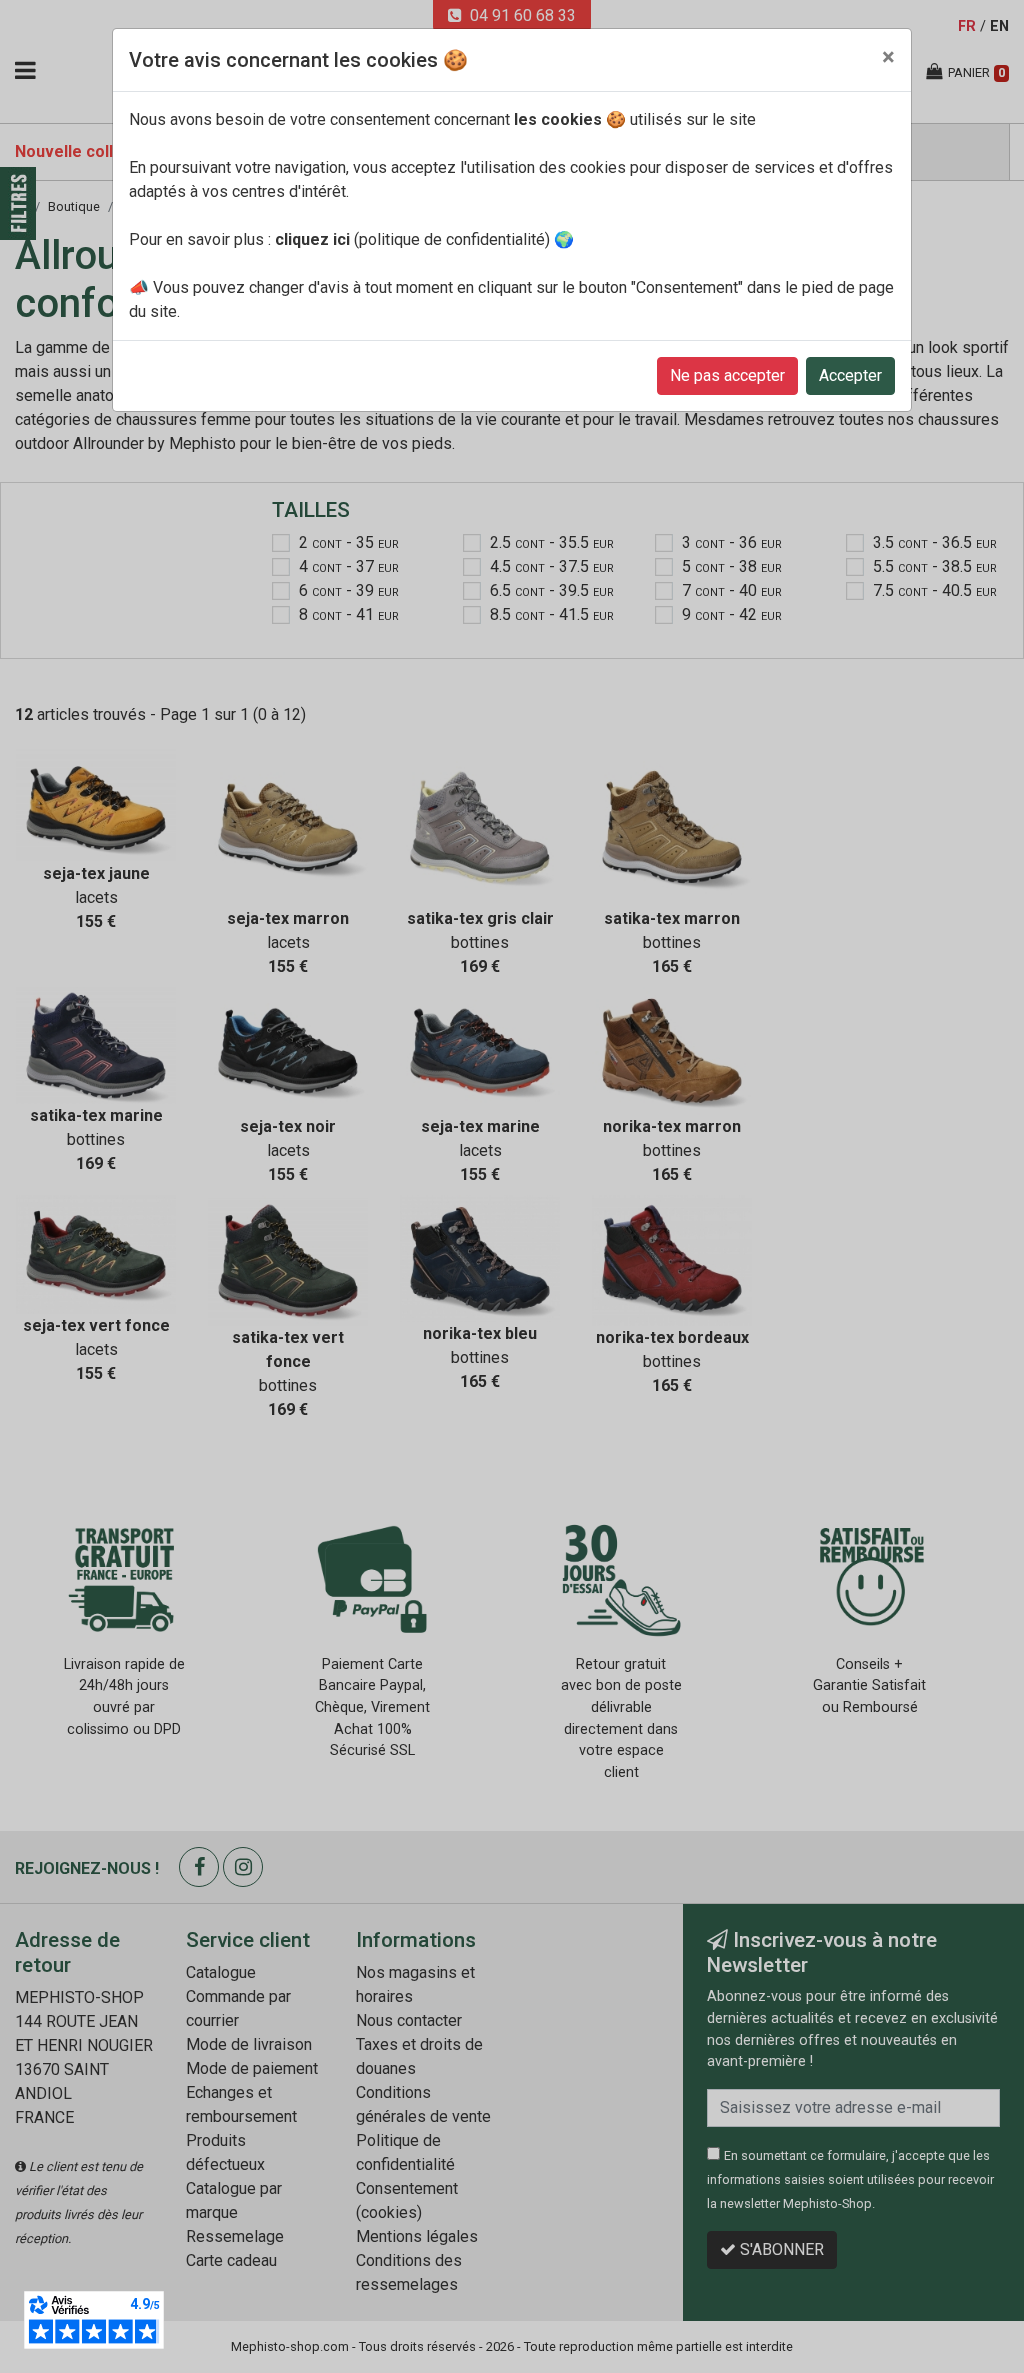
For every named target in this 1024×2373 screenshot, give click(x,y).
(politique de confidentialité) (412, 239)
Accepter (850, 375)
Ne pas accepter (727, 375)
